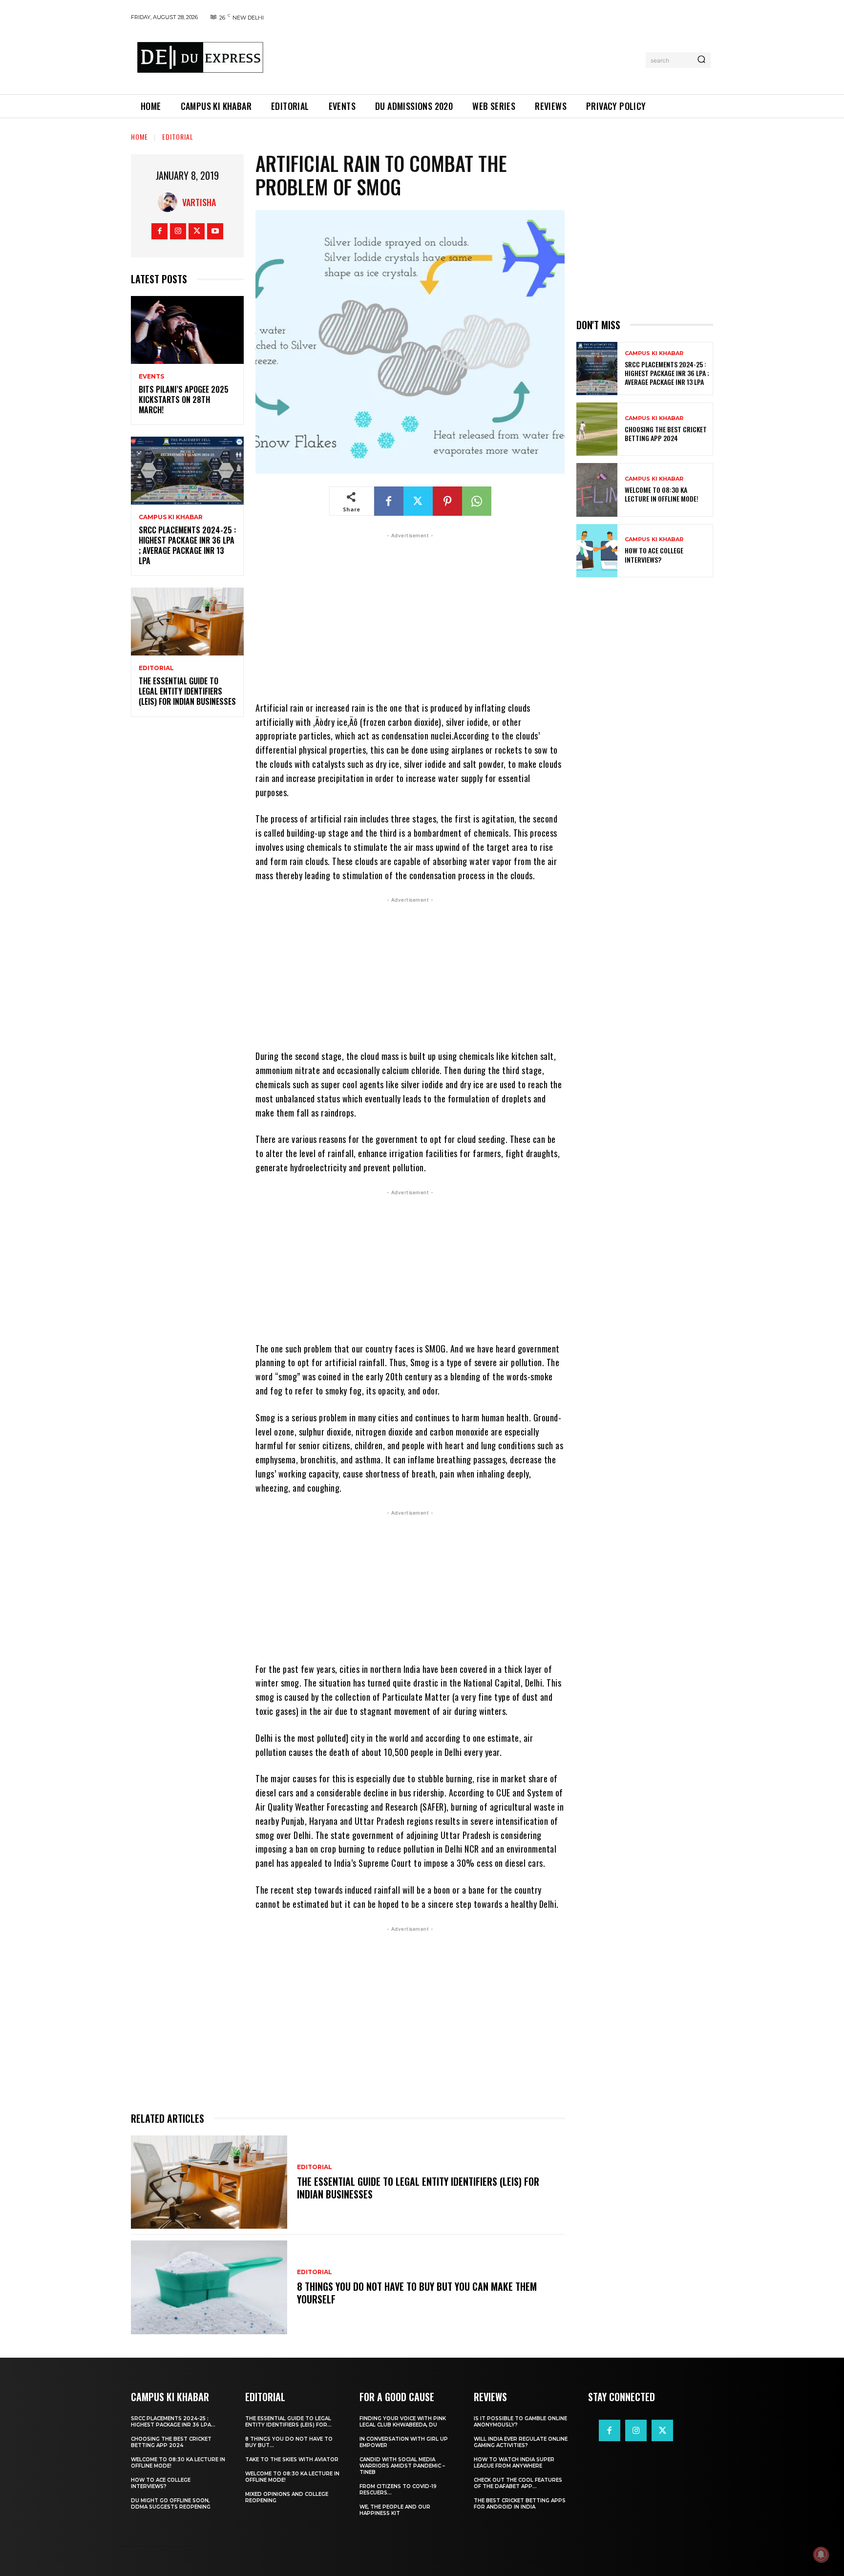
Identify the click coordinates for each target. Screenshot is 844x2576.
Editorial (178, 137)
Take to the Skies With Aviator (292, 2460)
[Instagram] (178, 231)
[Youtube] (215, 231)
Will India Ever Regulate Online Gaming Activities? (521, 2442)
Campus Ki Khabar (171, 517)
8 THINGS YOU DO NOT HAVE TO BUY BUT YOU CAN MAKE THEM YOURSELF (417, 2293)
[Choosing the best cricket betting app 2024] (597, 429)
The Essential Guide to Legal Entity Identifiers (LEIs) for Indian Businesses (187, 691)
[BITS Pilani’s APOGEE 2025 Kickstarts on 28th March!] (187, 330)
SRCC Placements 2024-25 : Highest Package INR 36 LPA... (173, 2422)
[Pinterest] (447, 501)
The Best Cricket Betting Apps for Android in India (520, 2504)
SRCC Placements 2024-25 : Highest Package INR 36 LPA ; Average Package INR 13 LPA (187, 545)
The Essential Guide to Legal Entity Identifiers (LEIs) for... (288, 2422)
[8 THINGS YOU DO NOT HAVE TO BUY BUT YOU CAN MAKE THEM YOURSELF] (209, 2287)
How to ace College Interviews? (654, 555)
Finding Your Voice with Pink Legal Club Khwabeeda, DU (403, 2422)
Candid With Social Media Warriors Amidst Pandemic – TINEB (402, 2466)
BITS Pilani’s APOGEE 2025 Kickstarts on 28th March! (184, 400)
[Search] (701, 60)
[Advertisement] (458, 58)
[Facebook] (159, 231)
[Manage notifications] (821, 2555)
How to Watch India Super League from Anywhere (514, 2463)
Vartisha (199, 202)
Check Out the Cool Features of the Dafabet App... (518, 2483)
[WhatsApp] (477, 501)
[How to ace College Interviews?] (597, 551)
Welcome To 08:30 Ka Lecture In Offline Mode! (662, 494)
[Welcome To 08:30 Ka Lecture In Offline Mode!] (597, 490)
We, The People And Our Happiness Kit (395, 2510)
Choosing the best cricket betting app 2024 (666, 433)
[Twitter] (197, 231)
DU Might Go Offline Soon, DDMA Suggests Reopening (171, 2504)
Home (139, 137)
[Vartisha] (170, 202)
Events (151, 377)
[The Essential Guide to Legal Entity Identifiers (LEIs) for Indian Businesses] (187, 622)
